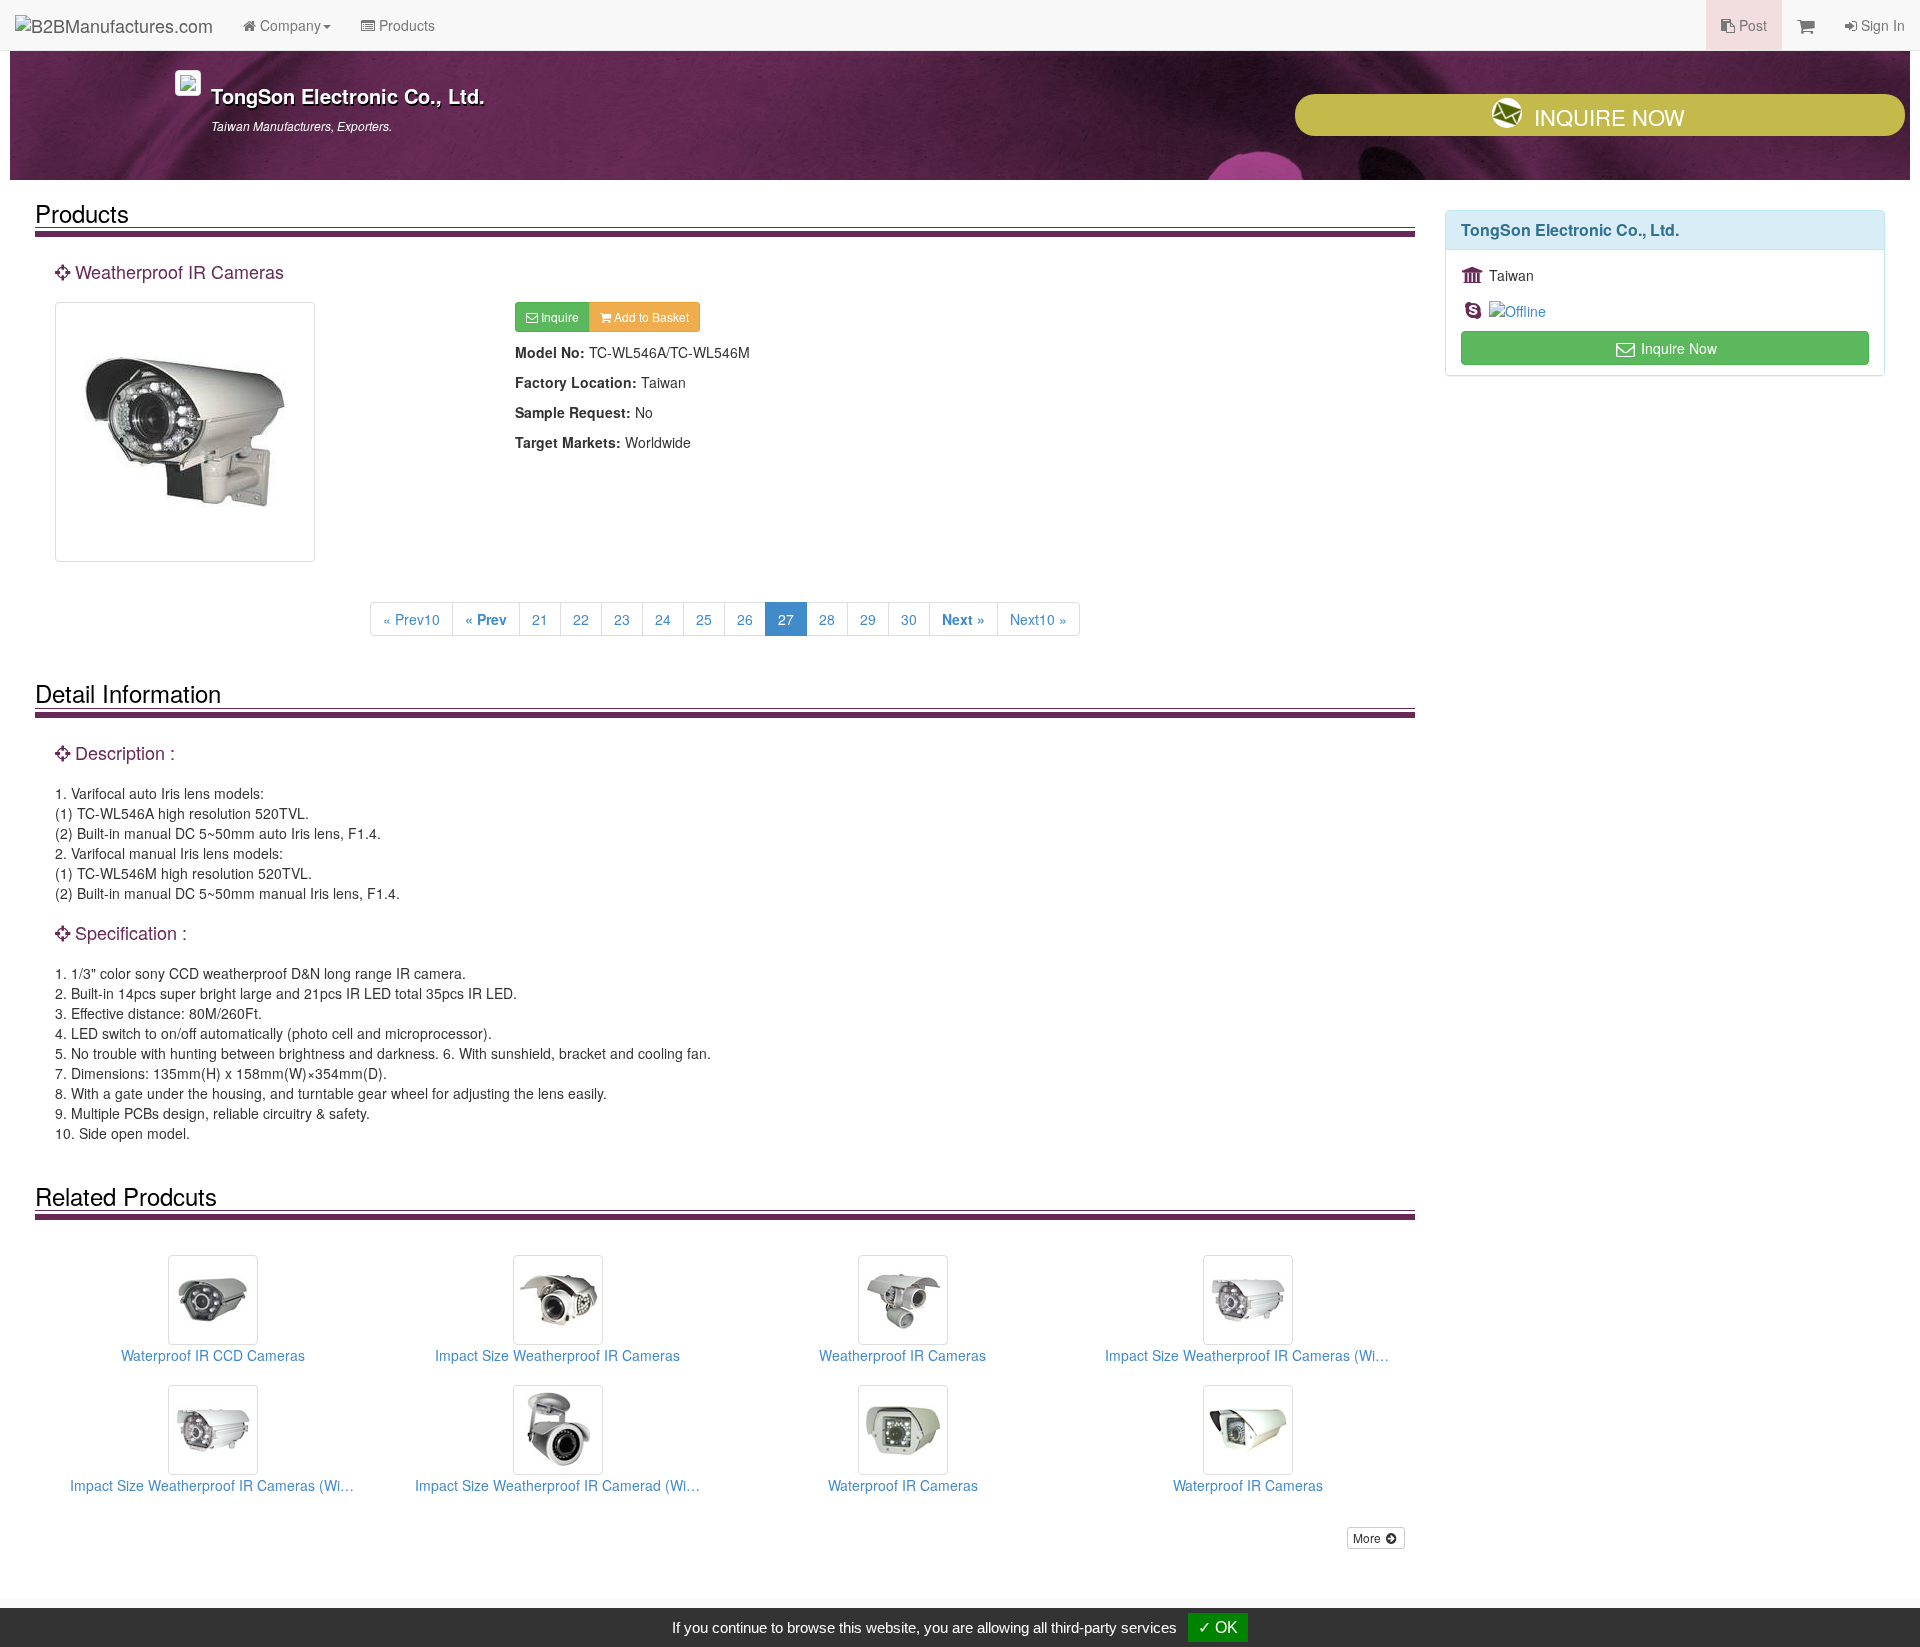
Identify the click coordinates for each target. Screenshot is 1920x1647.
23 (622, 619)
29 (868, 619)
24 (663, 619)
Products (405, 25)
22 (581, 619)
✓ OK (1218, 1627)
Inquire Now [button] (1677, 348)
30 (909, 619)
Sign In (1881, 25)
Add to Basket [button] (650, 316)
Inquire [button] (558, 316)
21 (540, 619)
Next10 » (1038, 619)
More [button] (1368, 1537)
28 (827, 619)
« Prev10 (411, 619)
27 (786, 619)
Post (1751, 25)
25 (704, 619)
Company (288, 25)
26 (745, 619)
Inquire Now (1609, 116)
